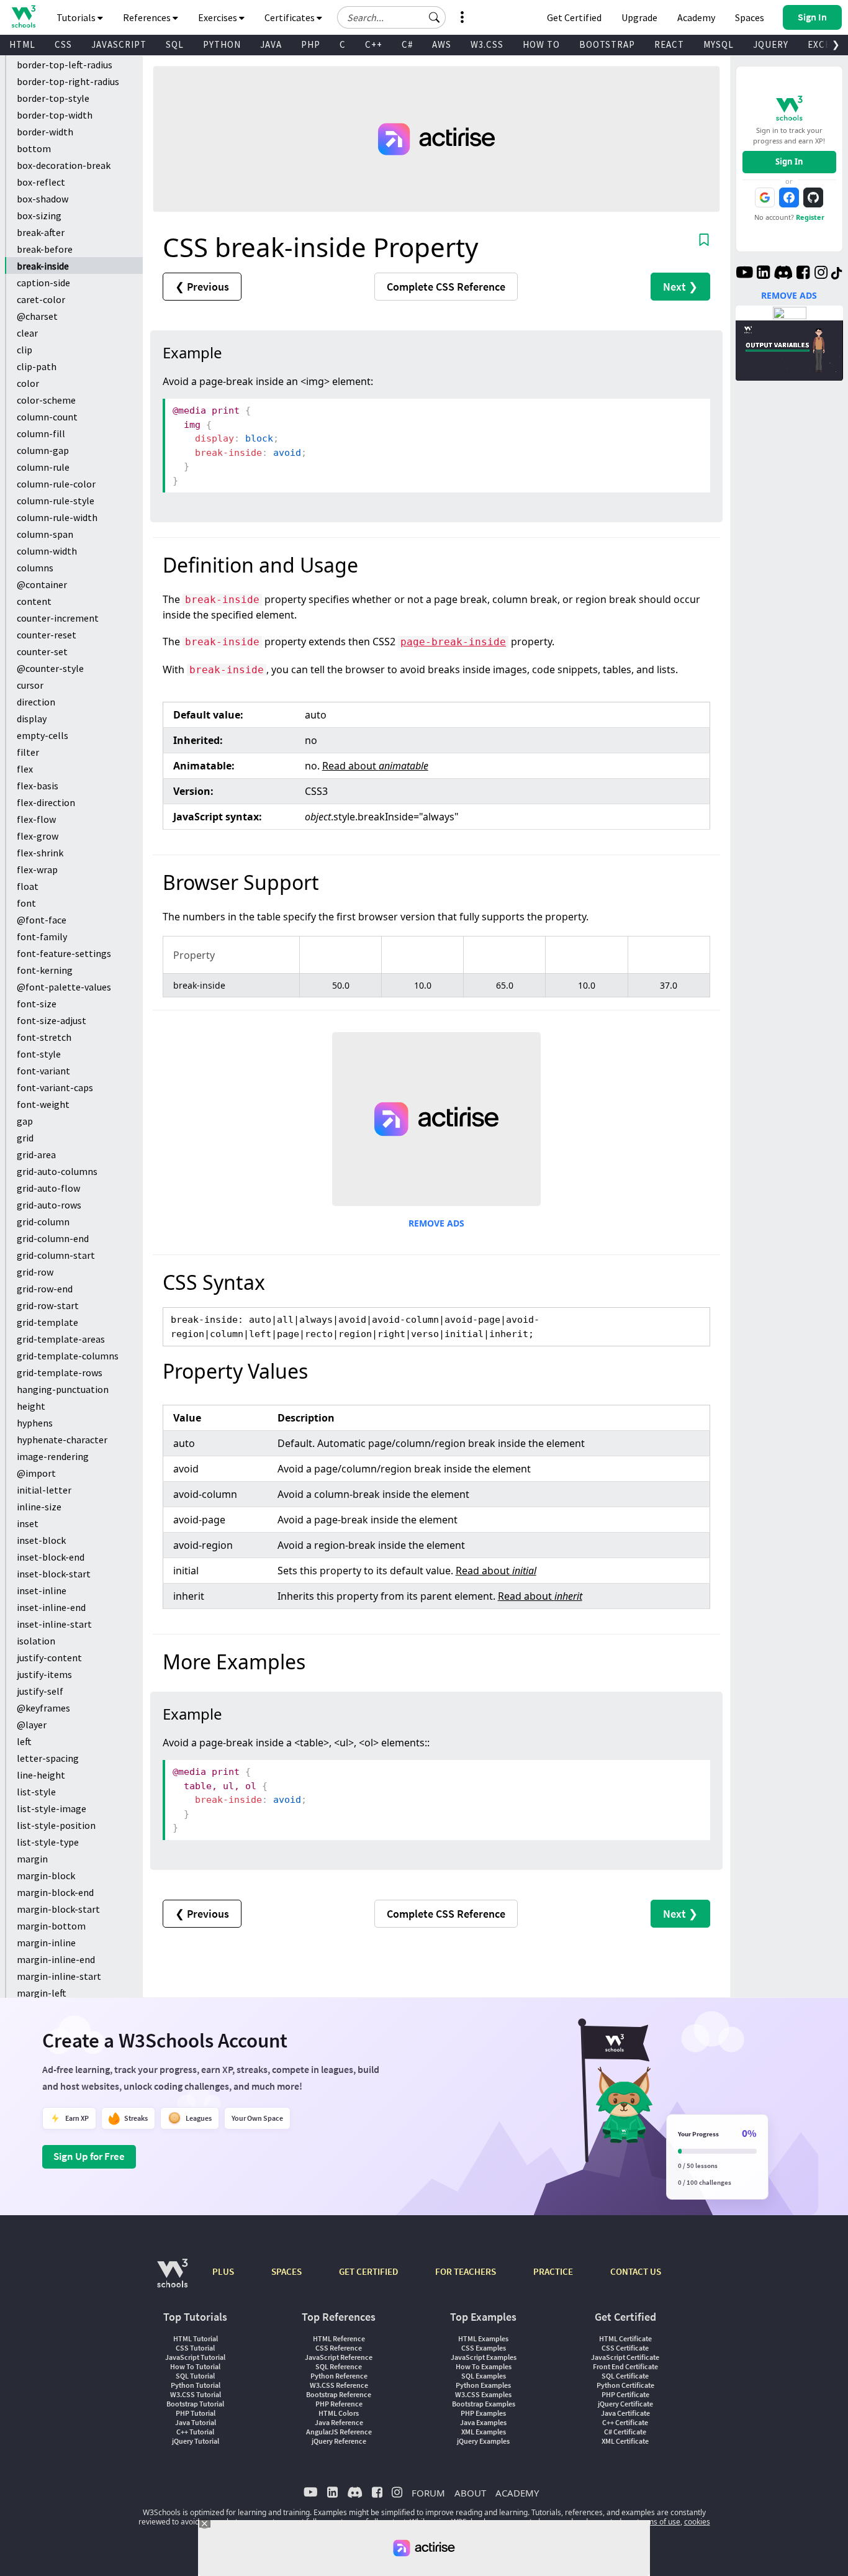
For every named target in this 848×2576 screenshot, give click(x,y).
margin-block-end (55, 1892)
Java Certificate (625, 2413)
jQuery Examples (483, 2441)
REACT (669, 44)
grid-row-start (48, 1305)
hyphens (35, 1423)
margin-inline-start (59, 1976)
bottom (34, 148)
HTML (22, 44)
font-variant (43, 1071)
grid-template (47, 1322)
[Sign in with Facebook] (789, 197)
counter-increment (58, 618)
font (26, 903)
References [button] (148, 17)
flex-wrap (37, 869)
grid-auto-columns (57, 1171)
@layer (32, 1725)
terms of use (659, 2522)
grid (25, 1138)
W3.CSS (487, 44)
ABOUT (470, 2493)
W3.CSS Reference (339, 2385)
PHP (311, 44)
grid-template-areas (61, 1339)
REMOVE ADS (436, 1223)
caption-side (43, 283)
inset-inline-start (54, 1624)
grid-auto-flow (48, 1188)
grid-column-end (53, 1238)
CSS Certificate (625, 2348)
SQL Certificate (625, 2376)
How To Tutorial (195, 2366)
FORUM (428, 2493)
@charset (37, 316)
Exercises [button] (219, 17)
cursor (30, 685)
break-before (45, 249)
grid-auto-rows (49, 1205)
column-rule (43, 467)
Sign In (789, 161)
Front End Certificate (625, 2366)
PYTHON (222, 44)
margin (32, 1859)
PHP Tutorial (196, 2413)
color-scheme (46, 400)
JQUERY (771, 44)
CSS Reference (339, 2348)
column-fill (41, 433)
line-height (41, 1775)
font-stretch (44, 1037)
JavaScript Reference (339, 2357)
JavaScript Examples (484, 2357)
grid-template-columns (68, 1356)
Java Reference (339, 2422)
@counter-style (50, 668)
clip (25, 350)
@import (36, 1473)
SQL (175, 44)
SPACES (286, 2271)
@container (42, 584)
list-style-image (52, 1808)
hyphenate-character (62, 1440)
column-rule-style (56, 501)
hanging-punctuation (63, 1389)
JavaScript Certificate (625, 2357)
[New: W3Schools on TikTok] (837, 274)
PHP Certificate (625, 2394)
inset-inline (42, 1590)
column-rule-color (56, 484)
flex (25, 769)
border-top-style (53, 98)
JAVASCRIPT (119, 44)
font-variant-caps (55, 1087)
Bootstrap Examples (484, 2404)
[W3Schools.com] (172, 2279)
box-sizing (39, 215)
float (28, 886)
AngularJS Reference (339, 2432)
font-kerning (45, 970)
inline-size (39, 1507)
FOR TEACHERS (466, 2271)
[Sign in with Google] (765, 197)
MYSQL (719, 44)
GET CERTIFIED (368, 2271)
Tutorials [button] (77, 17)
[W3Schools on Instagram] (821, 274)
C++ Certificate (625, 2422)
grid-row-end (45, 1289)
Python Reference (339, 2376)
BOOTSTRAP (607, 44)
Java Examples (483, 2422)
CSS (63, 44)
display (32, 719)
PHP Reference (339, 2404)
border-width (45, 132)
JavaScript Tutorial (195, 2357)
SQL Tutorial (195, 2376)
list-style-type (48, 1842)
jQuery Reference (339, 2441)
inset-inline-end (51, 1607)
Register (810, 217)
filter (28, 752)
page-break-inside (453, 642)
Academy (696, 17)
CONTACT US (636, 2271)
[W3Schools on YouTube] (744, 274)
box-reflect (41, 182)
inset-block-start (54, 1574)
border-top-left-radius (65, 65)
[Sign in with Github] (813, 197)
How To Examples (484, 2366)
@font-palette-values (64, 987)
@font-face (42, 920)
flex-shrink (40, 853)
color (28, 383)
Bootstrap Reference (339, 2394)
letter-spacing (48, 1758)
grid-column (43, 1222)
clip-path (37, 366)
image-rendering (53, 1456)
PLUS (223, 2271)
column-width (47, 551)
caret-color (41, 299)
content (34, 601)
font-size (37, 1004)
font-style (39, 1054)
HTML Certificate (625, 2338)
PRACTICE (553, 2271)
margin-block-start (58, 1909)
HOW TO (541, 44)
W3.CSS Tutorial (196, 2394)
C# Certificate (625, 2432)
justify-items (44, 1674)
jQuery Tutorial (196, 2441)
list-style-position (56, 1825)
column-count (47, 417)
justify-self (40, 1691)
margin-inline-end (56, 1959)
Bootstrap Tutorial (195, 2404)
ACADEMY (517, 2493)
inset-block (41, 1540)
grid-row (35, 1272)
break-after (41, 232)
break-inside (43, 266)
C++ (374, 44)
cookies (697, 2522)
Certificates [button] (291, 17)
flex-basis (38, 786)
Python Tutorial (196, 2385)
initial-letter (44, 1490)
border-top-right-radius (68, 81)
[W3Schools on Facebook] (803, 274)
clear (27, 333)
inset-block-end (51, 1557)
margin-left (42, 1993)
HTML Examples (483, 2338)
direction (36, 702)
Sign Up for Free (89, 2156)
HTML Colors (339, 2413)
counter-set (42, 651)
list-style (36, 1792)
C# (407, 44)
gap (25, 1121)
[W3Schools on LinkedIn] (763, 274)
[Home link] (23, 16)
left (24, 1741)
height (31, 1406)
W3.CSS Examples (483, 2394)
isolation (36, 1641)
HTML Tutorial (196, 2338)
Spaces (750, 17)
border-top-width (55, 115)
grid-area (36, 1154)
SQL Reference (339, 2366)
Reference (446, 287)
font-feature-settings (64, 953)
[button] (435, 17)
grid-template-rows (60, 1372)
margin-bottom (51, 1926)
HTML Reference (339, 2338)
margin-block (46, 1875)
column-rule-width (57, 517)
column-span (45, 534)
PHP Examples (483, 2413)
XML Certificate (625, 2441)
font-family (42, 937)
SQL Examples (484, 2376)
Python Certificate (625, 2385)
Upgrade (639, 17)
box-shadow (43, 199)
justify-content (49, 1658)
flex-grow (38, 836)
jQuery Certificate (625, 2404)
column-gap (43, 450)
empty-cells (43, 735)
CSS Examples (484, 2348)
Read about (375, 766)
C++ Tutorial (195, 2432)
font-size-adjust (52, 1020)
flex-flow (36, 819)
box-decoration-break (64, 165)
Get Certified (574, 17)
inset (28, 1523)
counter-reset (47, 635)
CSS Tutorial (195, 2348)
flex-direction (46, 802)
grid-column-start (56, 1255)
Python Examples (483, 2385)
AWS (442, 44)
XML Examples (484, 2432)
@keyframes (43, 1708)
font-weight (43, 1104)
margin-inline (46, 1943)
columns (35, 568)
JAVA (271, 44)
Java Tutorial (196, 2422)
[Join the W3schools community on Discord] (783, 274)
